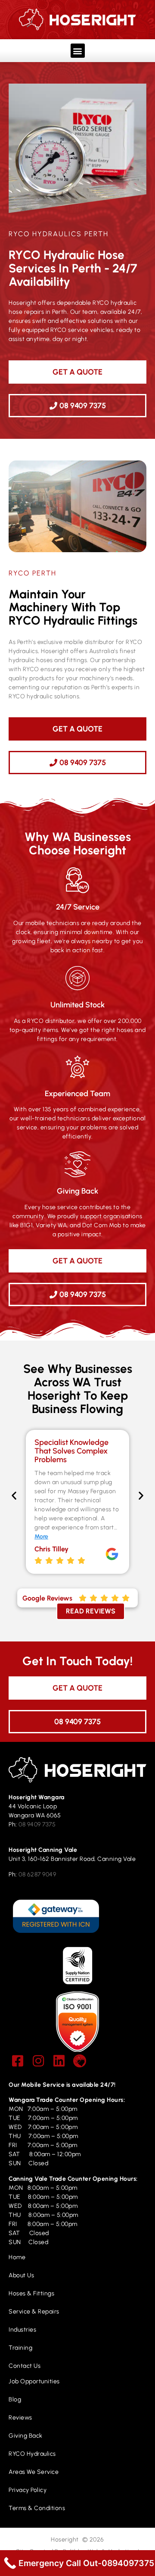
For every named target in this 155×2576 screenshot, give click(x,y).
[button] (78, 51)
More (41, 1537)
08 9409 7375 (37, 1824)
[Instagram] (38, 2061)
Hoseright (65, 2540)
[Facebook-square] (18, 2061)
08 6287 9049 (37, 1874)
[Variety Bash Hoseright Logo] (80, 2061)
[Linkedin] (59, 2061)
